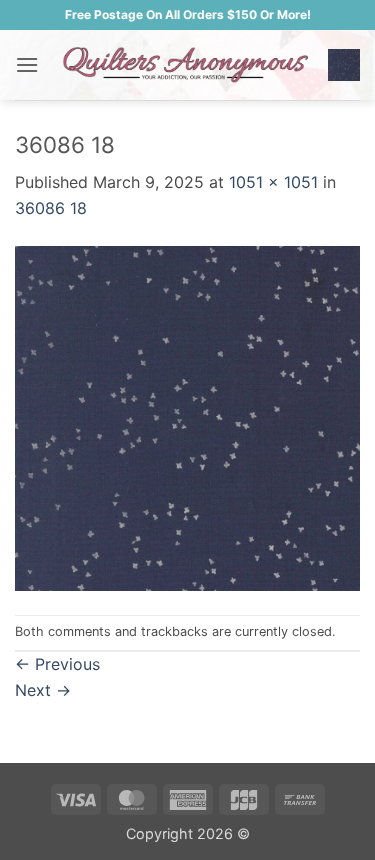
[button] (27, 64)
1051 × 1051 (273, 182)
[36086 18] (187, 416)
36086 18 (51, 208)
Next (43, 690)
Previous (57, 664)
